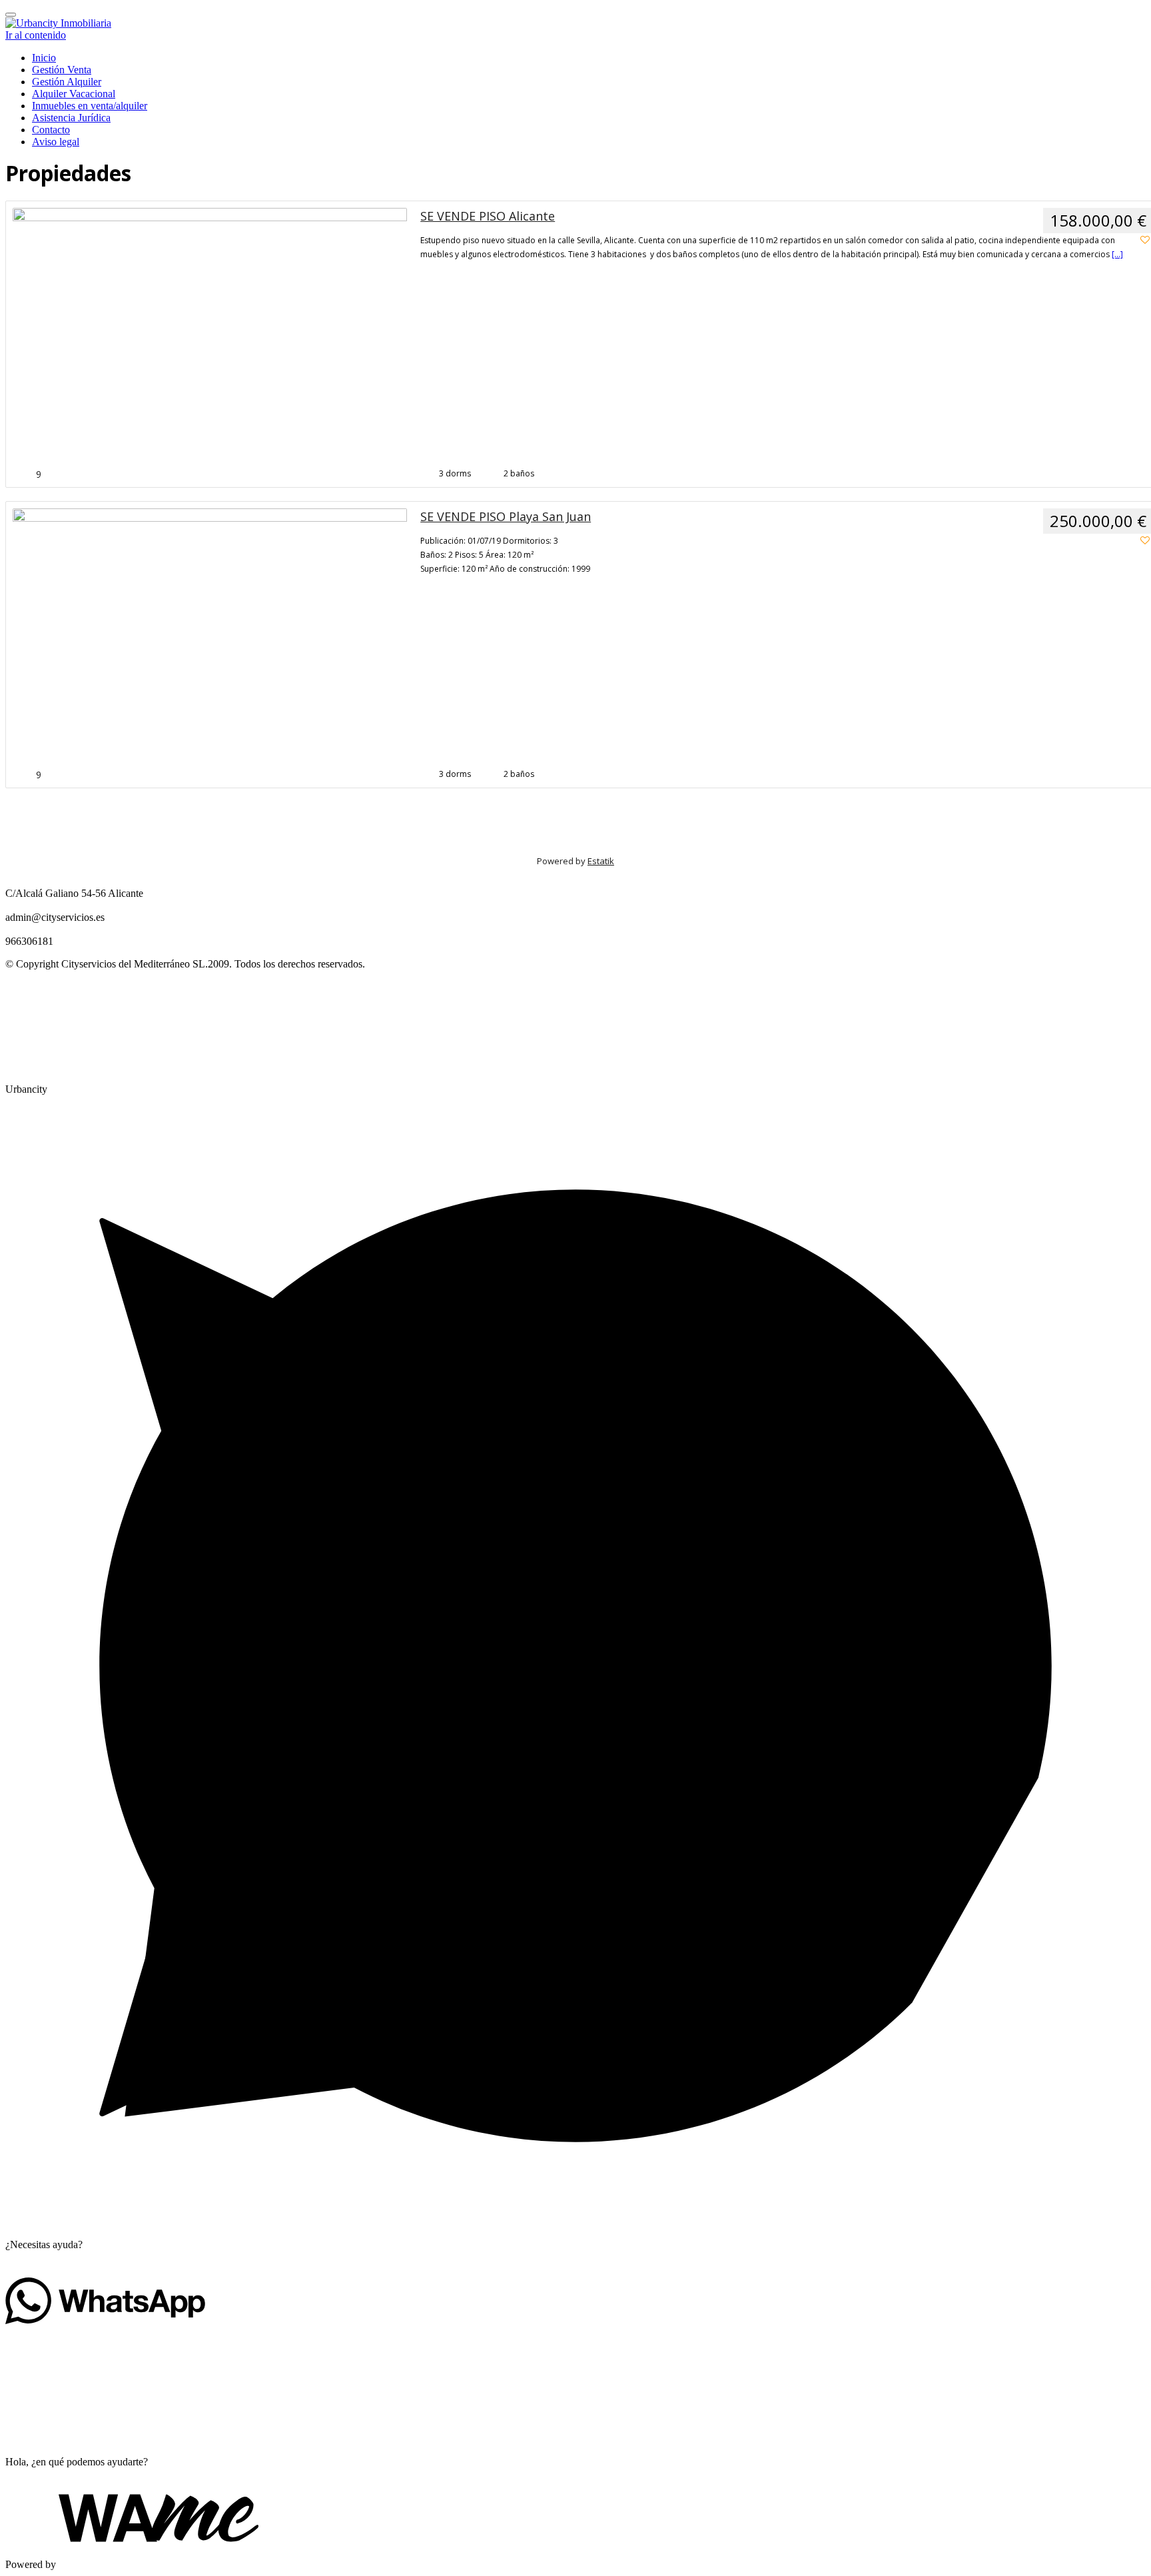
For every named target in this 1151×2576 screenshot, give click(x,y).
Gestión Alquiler (67, 82)
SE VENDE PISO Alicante (488, 216)
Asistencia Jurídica (71, 118)
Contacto (51, 130)
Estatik (601, 861)
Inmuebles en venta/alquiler (90, 106)
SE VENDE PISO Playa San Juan (506, 516)
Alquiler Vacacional (74, 94)
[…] (1117, 254)
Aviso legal (56, 142)
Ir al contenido (36, 35)
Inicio (44, 58)
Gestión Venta (62, 70)
